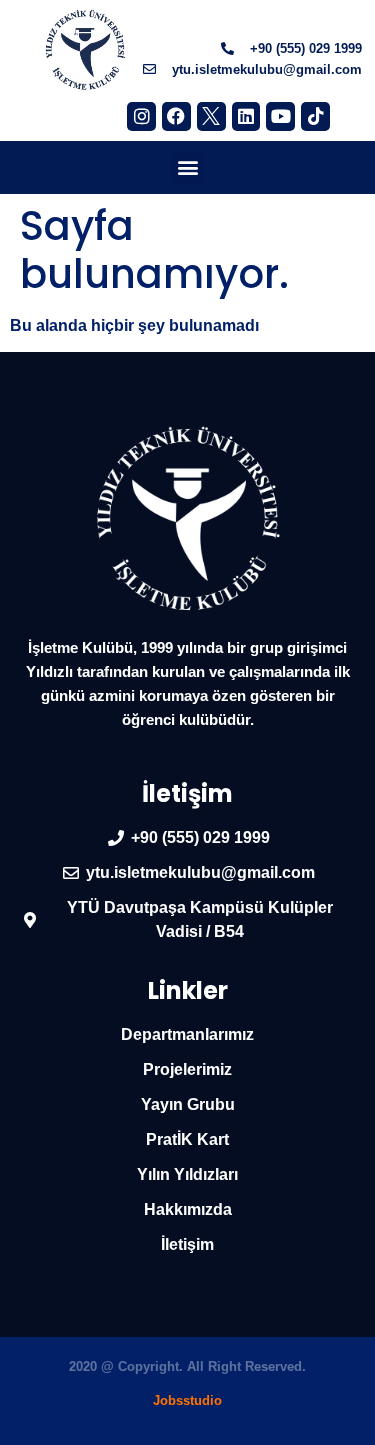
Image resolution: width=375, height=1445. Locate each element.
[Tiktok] (315, 116)
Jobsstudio (187, 1400)
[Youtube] (280, 116)
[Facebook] (176, 116)
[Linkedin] (246, 116)
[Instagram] (141, 116)
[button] (187, 167)
